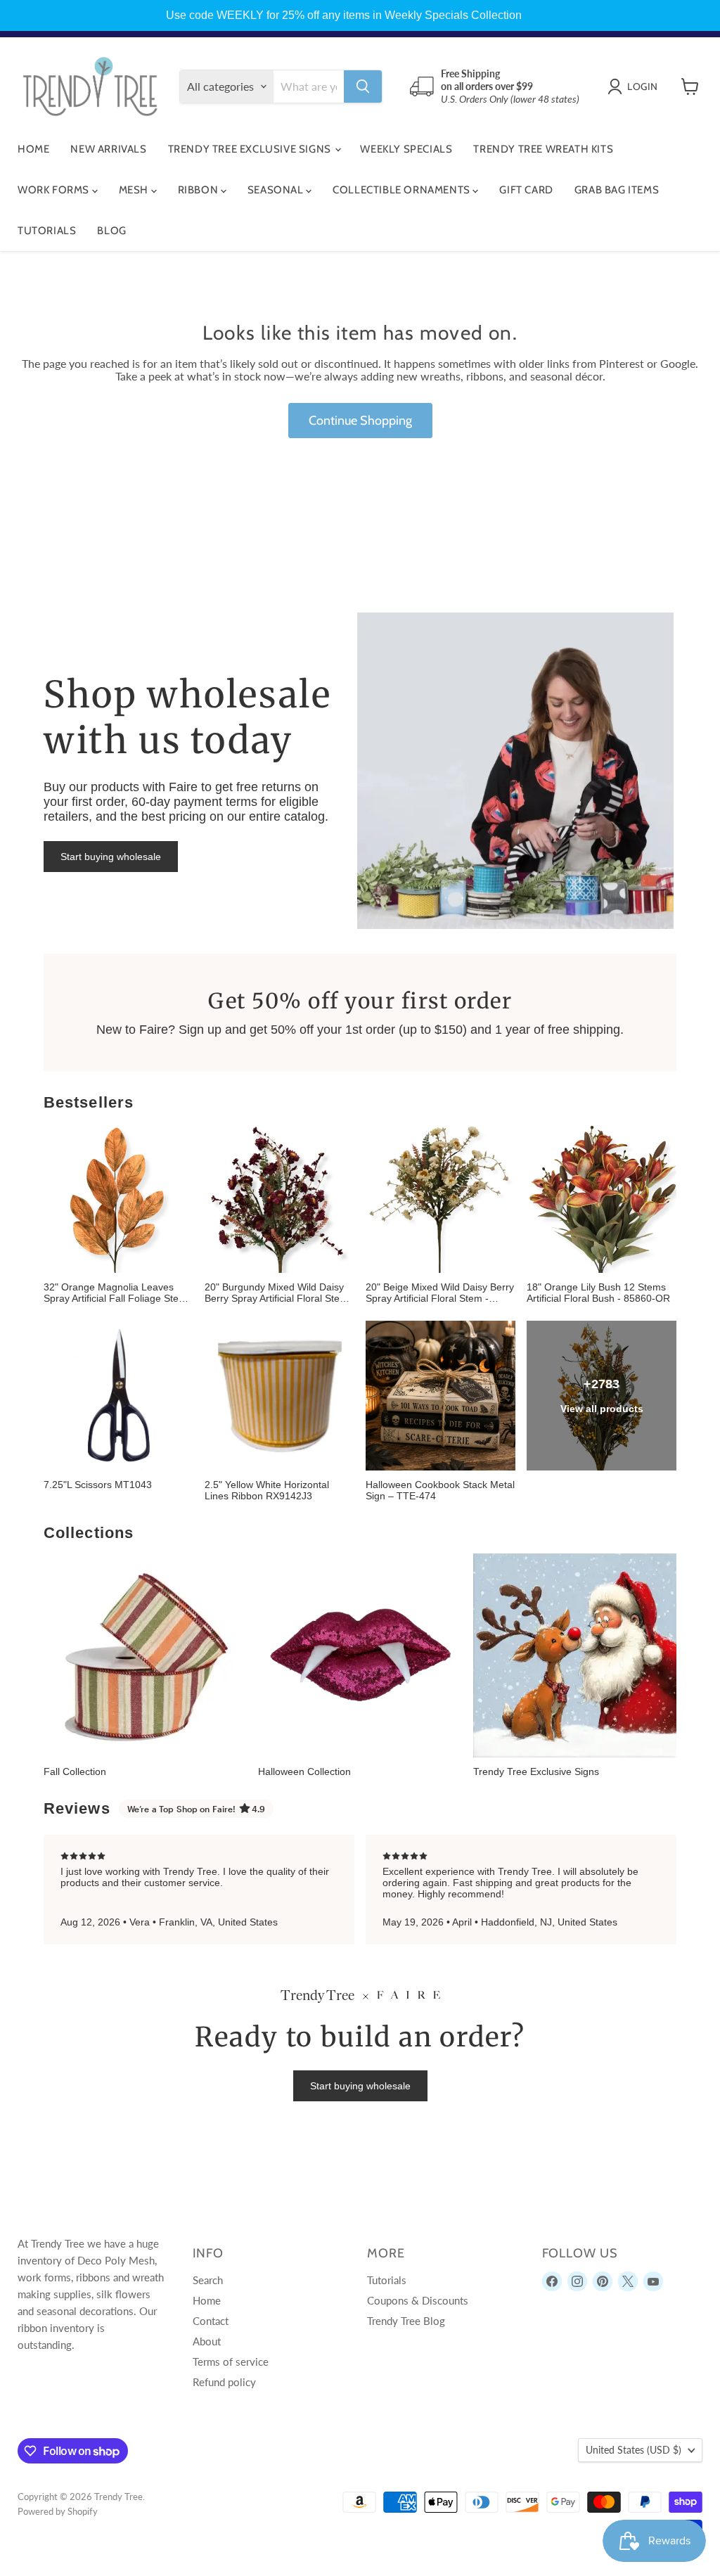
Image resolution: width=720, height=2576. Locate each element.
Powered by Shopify (58, 2511)
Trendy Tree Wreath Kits (543, 149)
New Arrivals (108, 149)
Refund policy (224, 2382)
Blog (111, 231)
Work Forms (55, 190)
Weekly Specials (406, 149)
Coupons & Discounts (418, 2300)
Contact (211, 2321)
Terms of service (231, 2362)
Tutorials (47, 231)
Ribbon (199, 190)
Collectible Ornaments (403, 190)
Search (208, 2280)
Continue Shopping (360, 421)
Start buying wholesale (111, 857)
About (207, 2341)
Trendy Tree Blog (406, 2321)
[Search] (363, 86)
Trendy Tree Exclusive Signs (251, 149)
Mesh (135, 190)
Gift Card (526, 190)
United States (634, 2450)
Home (33, 149)
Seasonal (277, 190)
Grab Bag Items (617, 190)
